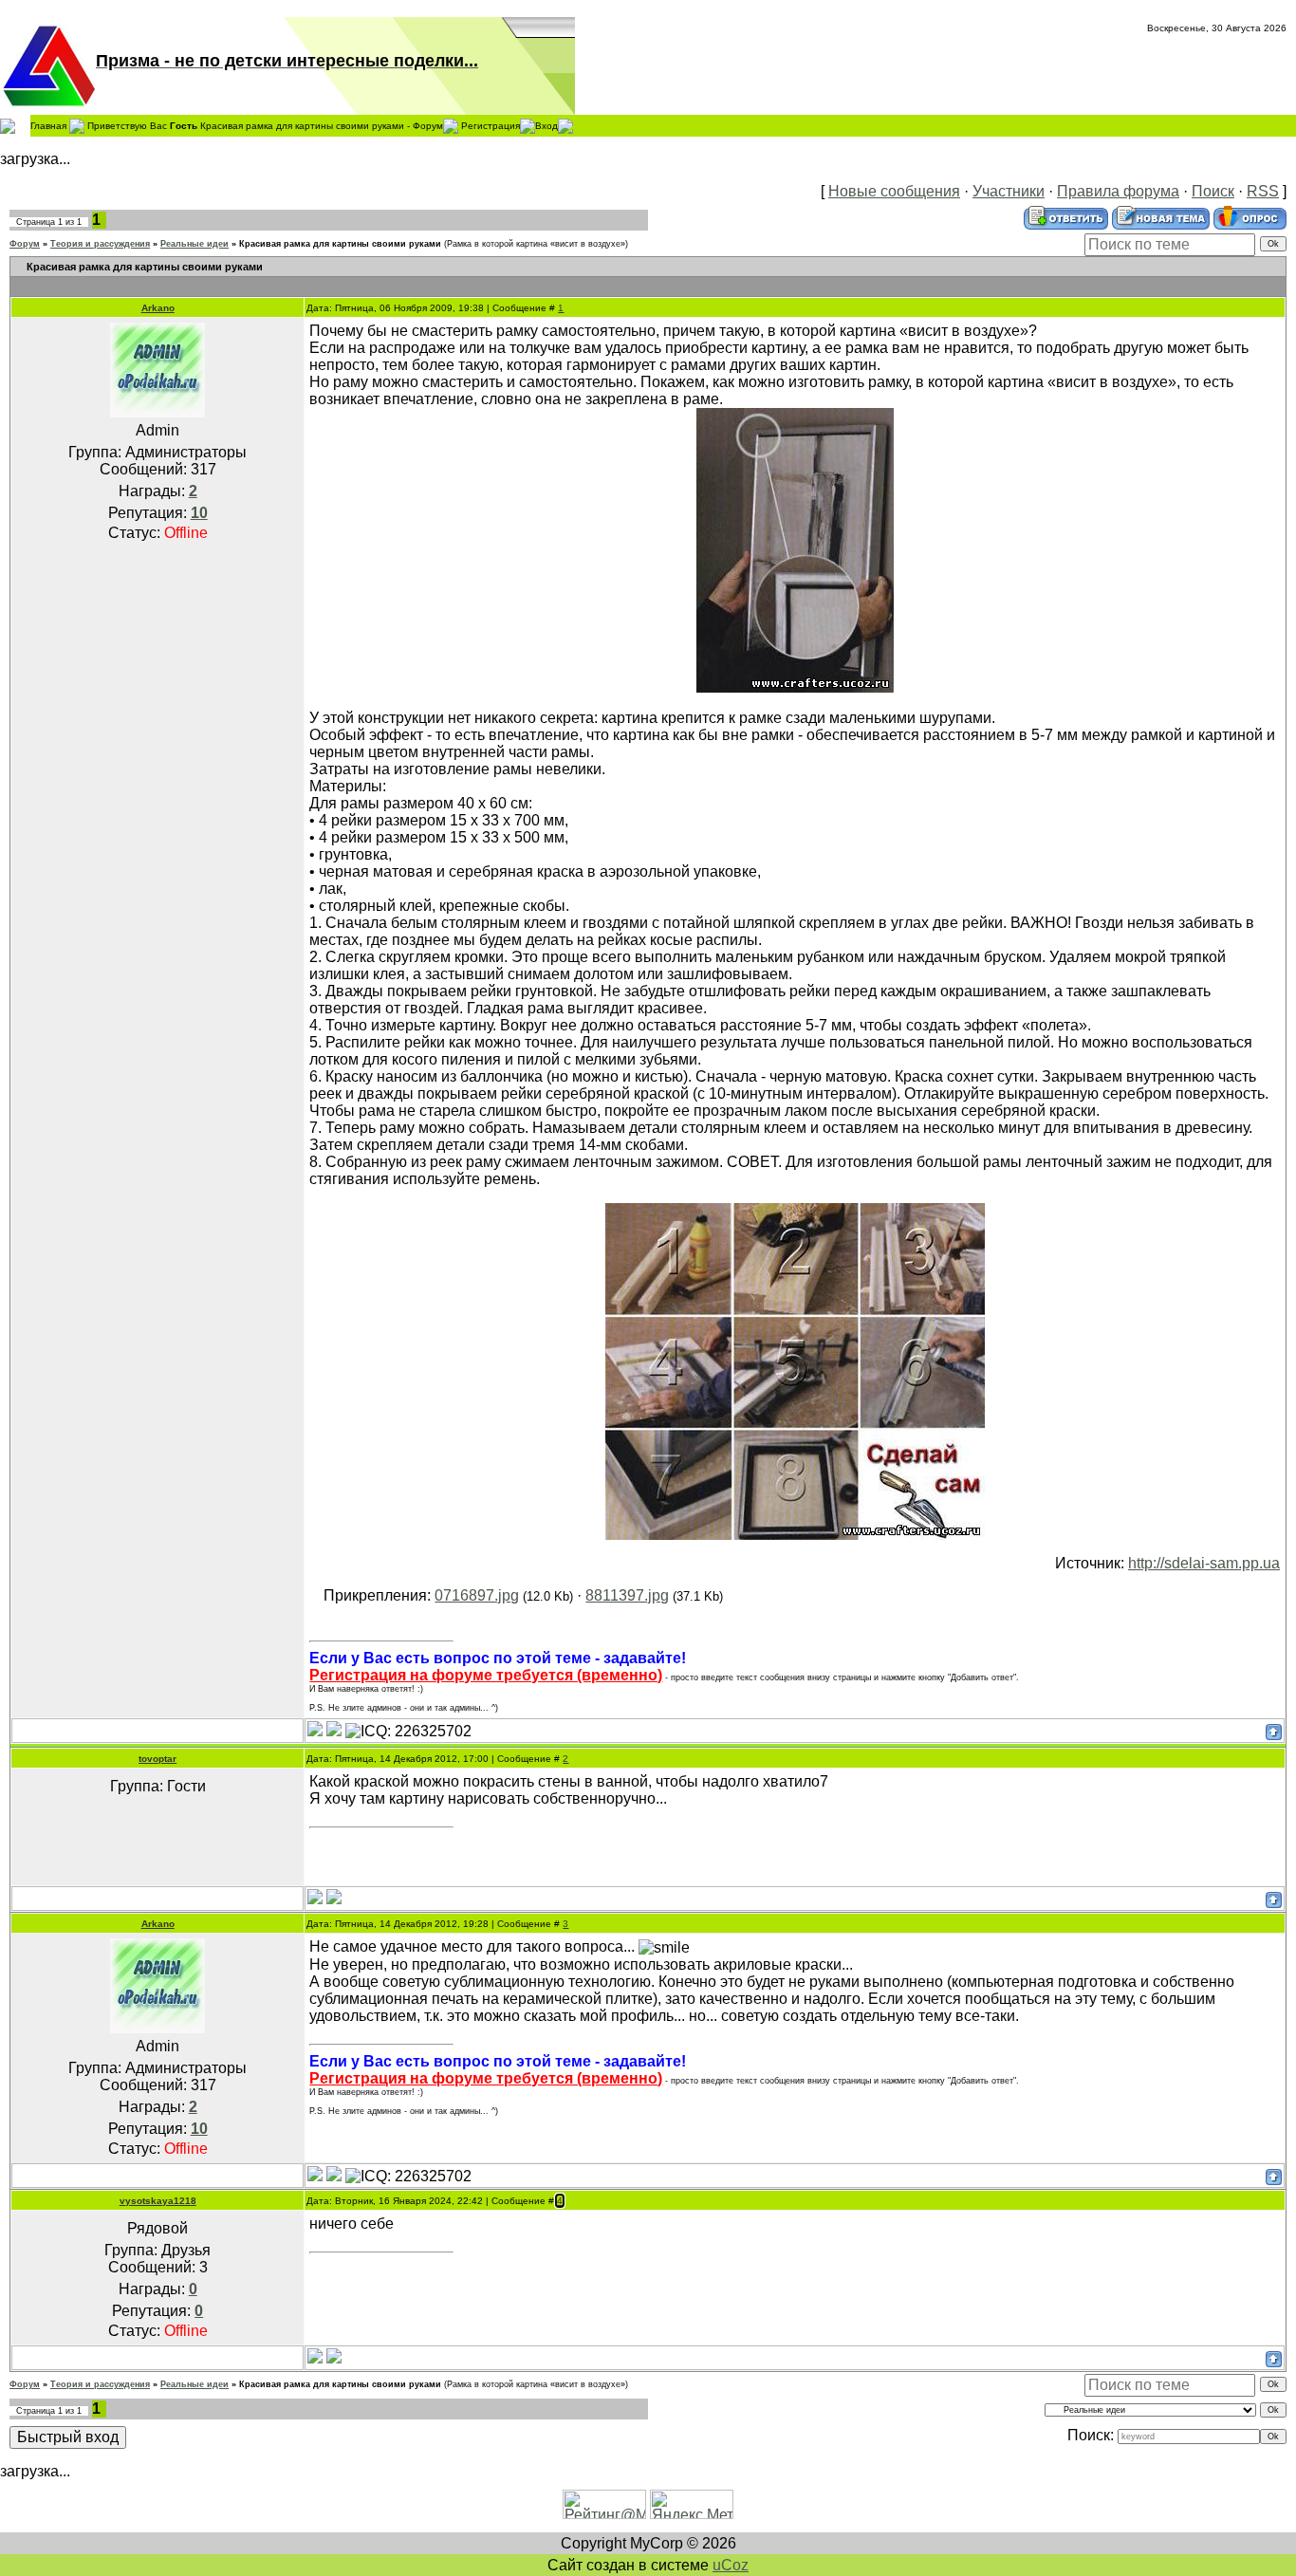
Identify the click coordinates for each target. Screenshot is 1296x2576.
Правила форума (1118, 191)
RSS (1263, 191)
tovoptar (157, 1759)
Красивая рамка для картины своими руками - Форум (322, 125)
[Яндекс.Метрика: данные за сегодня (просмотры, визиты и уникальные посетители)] (692, 2504)
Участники (1009, 191)
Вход (546, 125)
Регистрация (491, 125)
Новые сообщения (894, 191)
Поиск (1213, 191)
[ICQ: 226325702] (408, 1732)
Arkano (158, 308)
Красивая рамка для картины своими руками (340, 244)
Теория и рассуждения (100, 244)
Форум (25, 244)
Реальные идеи (194, 244)
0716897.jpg (477, 1595)
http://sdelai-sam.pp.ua (1204, 1563)
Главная (48, 125)
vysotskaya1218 (158, 2201)
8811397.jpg (627, 1595)
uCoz (731, 2565)
